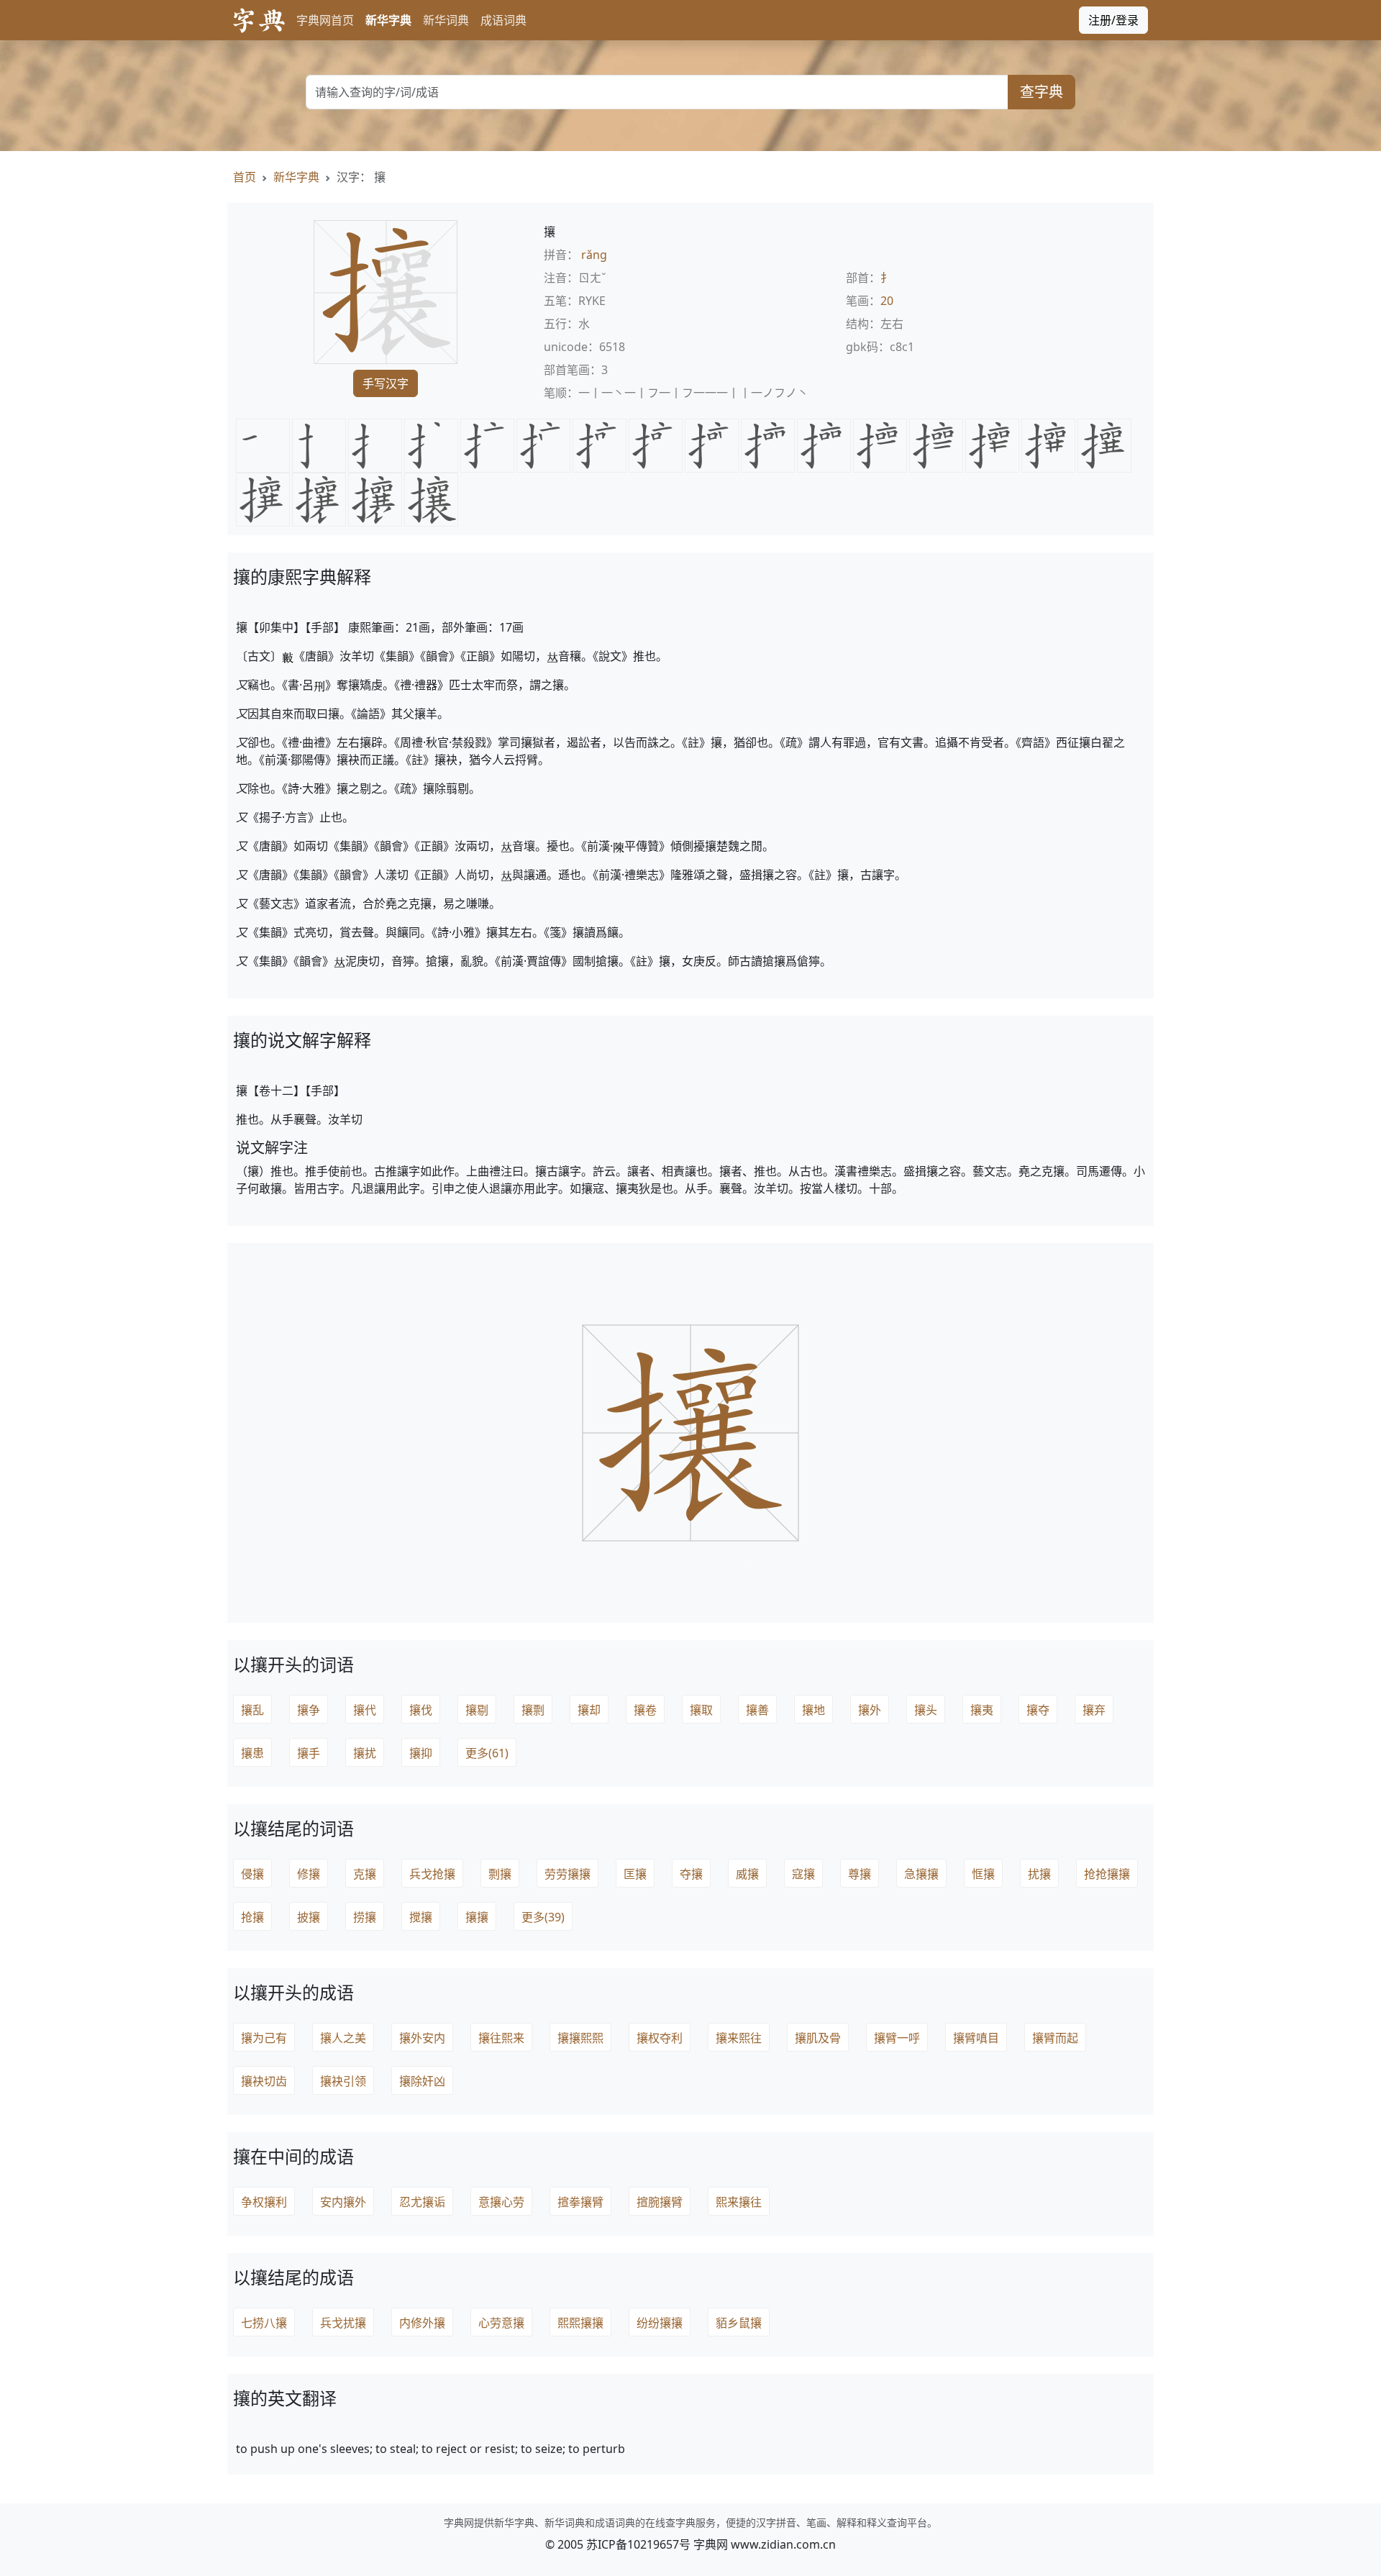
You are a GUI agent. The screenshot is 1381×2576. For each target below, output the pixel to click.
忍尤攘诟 (422, 2202)
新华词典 (446, 20)
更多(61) (487, 1753)
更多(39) (543, 1917)
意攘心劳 (501, 2202)
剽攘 (500, 1874)
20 (887, 301)
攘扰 (365, 1753)
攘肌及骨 (818, 2038)
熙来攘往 (739, 2202)
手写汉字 (386, 383)
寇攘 (803, 1874)
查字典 (1042, 92)
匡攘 (635, 1874)
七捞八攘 (264, 2323)
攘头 (926, 1710)
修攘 (309, 1874)
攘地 (813, 1710)
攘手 (309, 1753)
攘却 (589, 1710)
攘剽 (533, 1710)
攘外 (870, 1710)
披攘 (309, 1917)
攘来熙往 (739, 2038)
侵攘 (252, 1874)
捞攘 (365, 1917)
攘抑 (421, 1753)
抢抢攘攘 (1107, 1874)
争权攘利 (264, 2202)
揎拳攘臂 (580, 2202)
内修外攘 (422, 2323)
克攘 (365, 1874)
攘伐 (421, 1710)
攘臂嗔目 (976, 2038)
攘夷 (982, 1710)
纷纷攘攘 (660, 2323)
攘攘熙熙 (580, 2038)
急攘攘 (921, 1874)
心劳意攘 (501, 2323)
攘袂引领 (343, 2081)
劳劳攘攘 (568, 1874)
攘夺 (1038, 1710)
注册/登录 (1113, 20)
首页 (245, 177)
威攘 (747, 1874)
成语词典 (503, 20)
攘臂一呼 (897, 2038)
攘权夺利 (660, 2038)
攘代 (365, 1710)
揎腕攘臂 (660, 2202)
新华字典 (388, 20)
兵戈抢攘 (432, 1874)
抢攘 (252, 1917)
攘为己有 (264, 2038)
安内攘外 (343, 2202)
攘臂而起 (1055, 2038)
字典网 (711, 2544)
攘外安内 (422, 2038)
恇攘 (983, 1874)
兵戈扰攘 (343, 2323)
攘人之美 (343, 2038)
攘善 (757, 1710)
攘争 (309, 1710)
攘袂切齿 (264, 2081)
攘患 (252, 1753)
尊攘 (860, 1874)
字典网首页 (325, 20)
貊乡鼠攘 (739, 2323)
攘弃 (1094, 1710)
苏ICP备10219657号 (638, 2544)
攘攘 (477, 1917)
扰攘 (1039, 1874)
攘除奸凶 (422, 2081)
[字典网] (259, 21)
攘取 (701, 1710)
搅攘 (421, 1917)
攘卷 (645, 1710)
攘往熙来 (501, 2038)
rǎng (594, 255)
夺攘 (691, 1874)
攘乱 (252, 1710)
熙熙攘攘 (580, 2323)
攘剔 (477, 1710)
